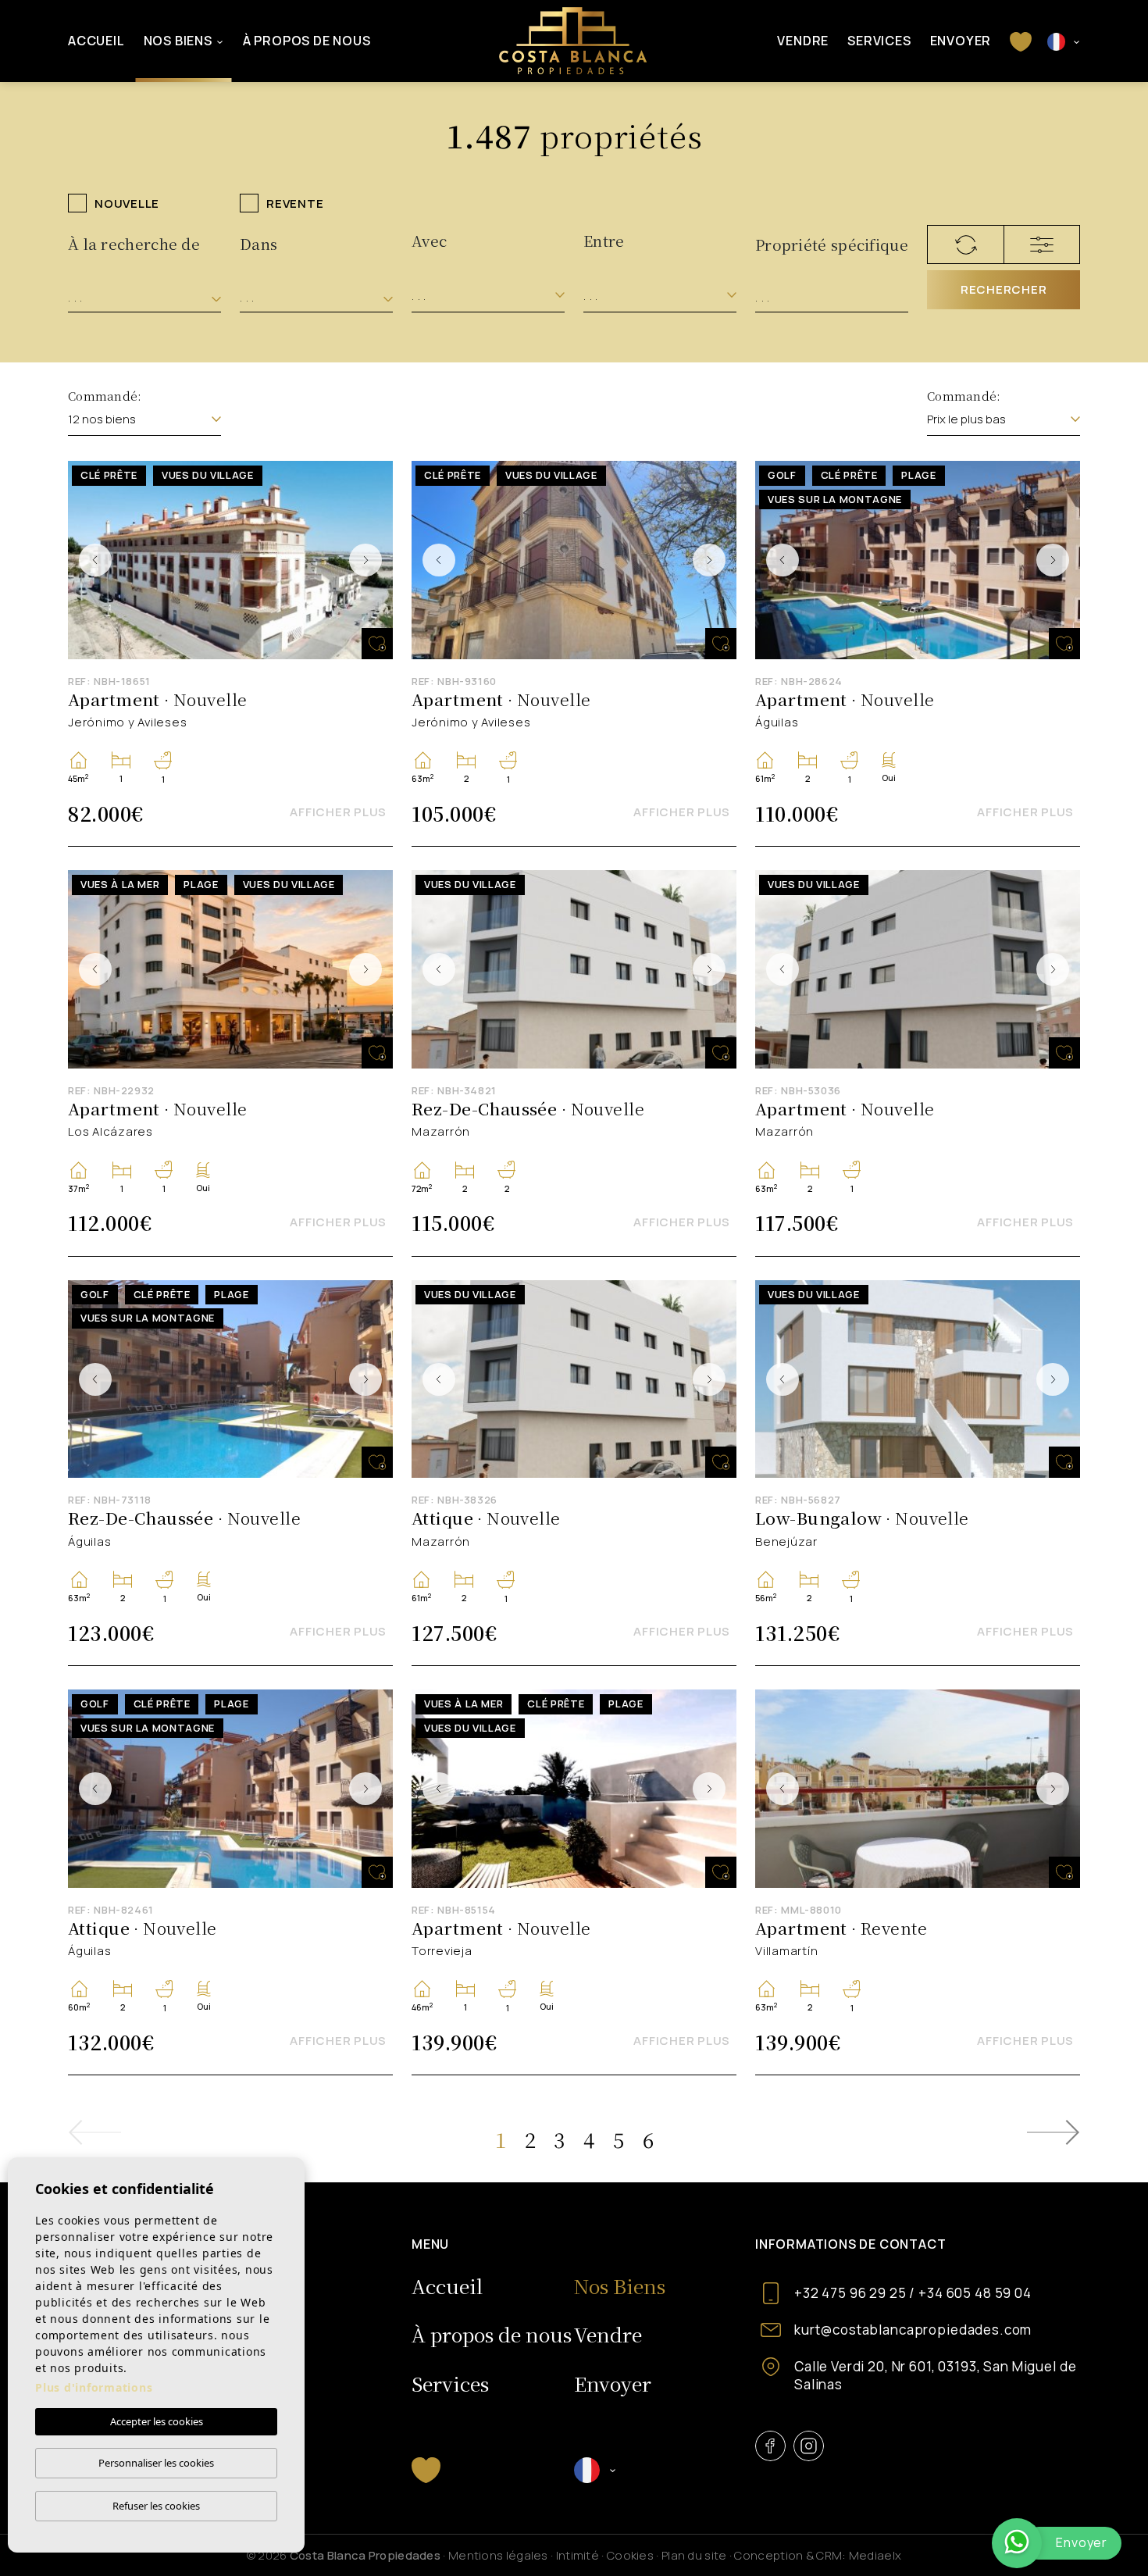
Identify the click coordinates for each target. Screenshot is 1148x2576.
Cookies (630, 2555)
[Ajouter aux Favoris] (377, 644)
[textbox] (144, 298)
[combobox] (144, 298)
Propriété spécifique (832, 244)
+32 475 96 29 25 (850, 2293)
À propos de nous (307, 41)
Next (365, 560)
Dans (258, 243)
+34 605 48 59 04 (975, 2293)
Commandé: (105, 396)
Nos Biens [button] (178, 41)
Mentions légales (498, 2555)
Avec (429, 240)
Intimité (578, 2555)
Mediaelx (875, 2555)
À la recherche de (134, 243)
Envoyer (961, 41)
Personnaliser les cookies (156, 2463)
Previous (95, 560)
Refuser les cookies (156, 2506)
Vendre (803, 41)
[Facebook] (770, 2446)
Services (879, 41)
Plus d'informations (94, 2387)
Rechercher (1004, 289)
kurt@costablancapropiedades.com (913, 2330)
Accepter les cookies (157, 2421)
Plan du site (694, 2555)
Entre (604, 240)
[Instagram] (809, 2446)
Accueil (96, 41)
